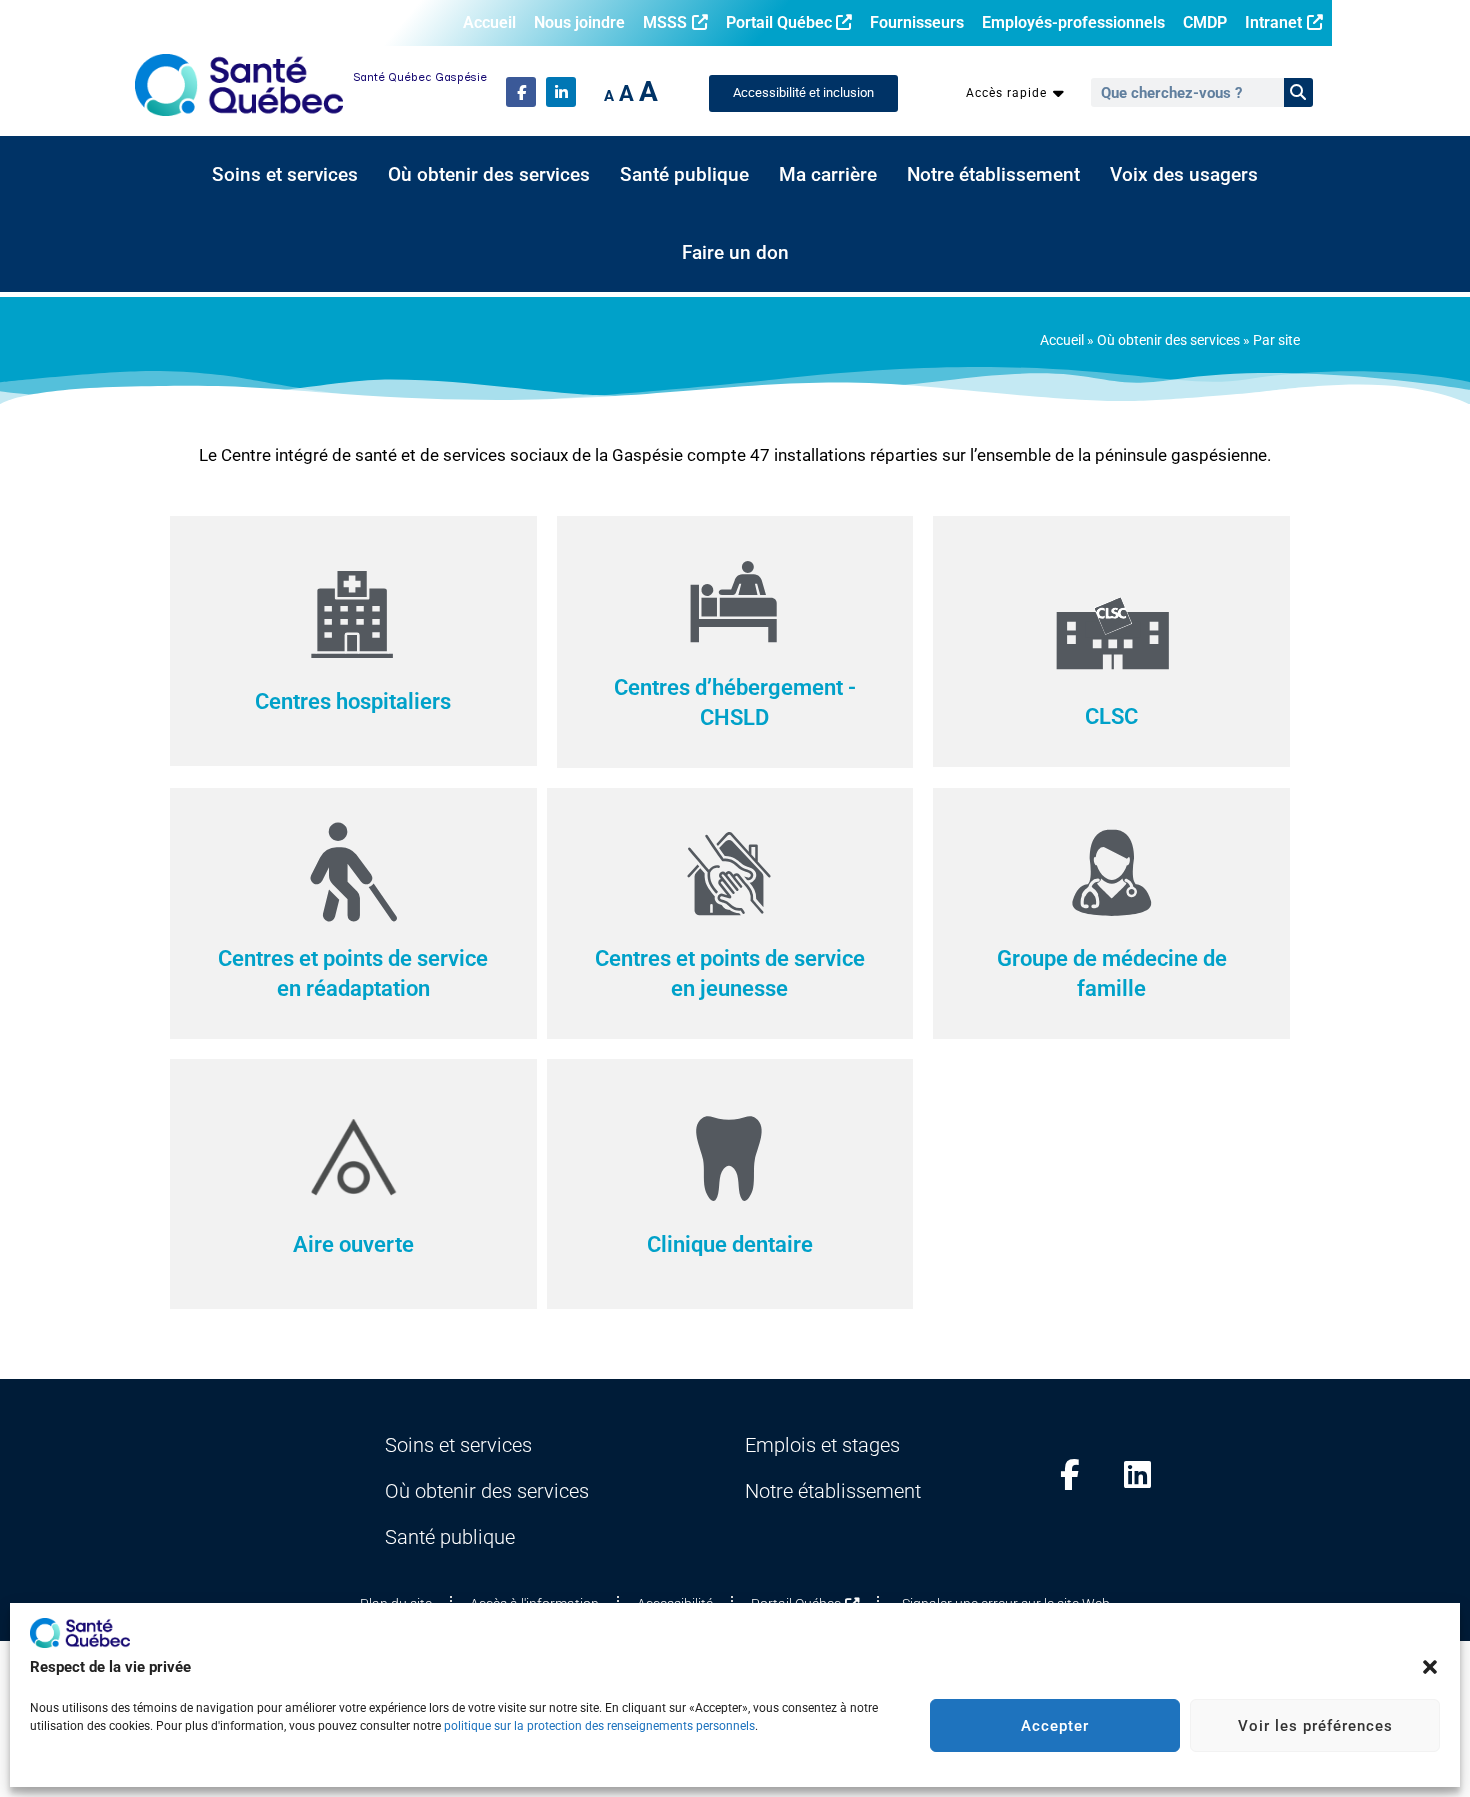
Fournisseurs (917, 22)
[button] (1430, 1667)
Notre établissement (993, 175)
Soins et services (285, 175)
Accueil (489, 22)
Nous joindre (579, 22)
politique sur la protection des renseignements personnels (599, 1726)
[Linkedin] (1138, 1474)
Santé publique (684, 175)
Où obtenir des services (489, 175)
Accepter (1055, 1726)
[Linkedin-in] (561, 92)
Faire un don (735, 253)
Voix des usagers (1184, 175)
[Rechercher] (1298, 92)
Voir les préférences (1315, 1726)
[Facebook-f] (521, 92)
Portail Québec (779, 22)
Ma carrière (828, 175)
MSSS (665, 22)
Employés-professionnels (1073, 22)
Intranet (1273, 22)
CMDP (1205, 22)
